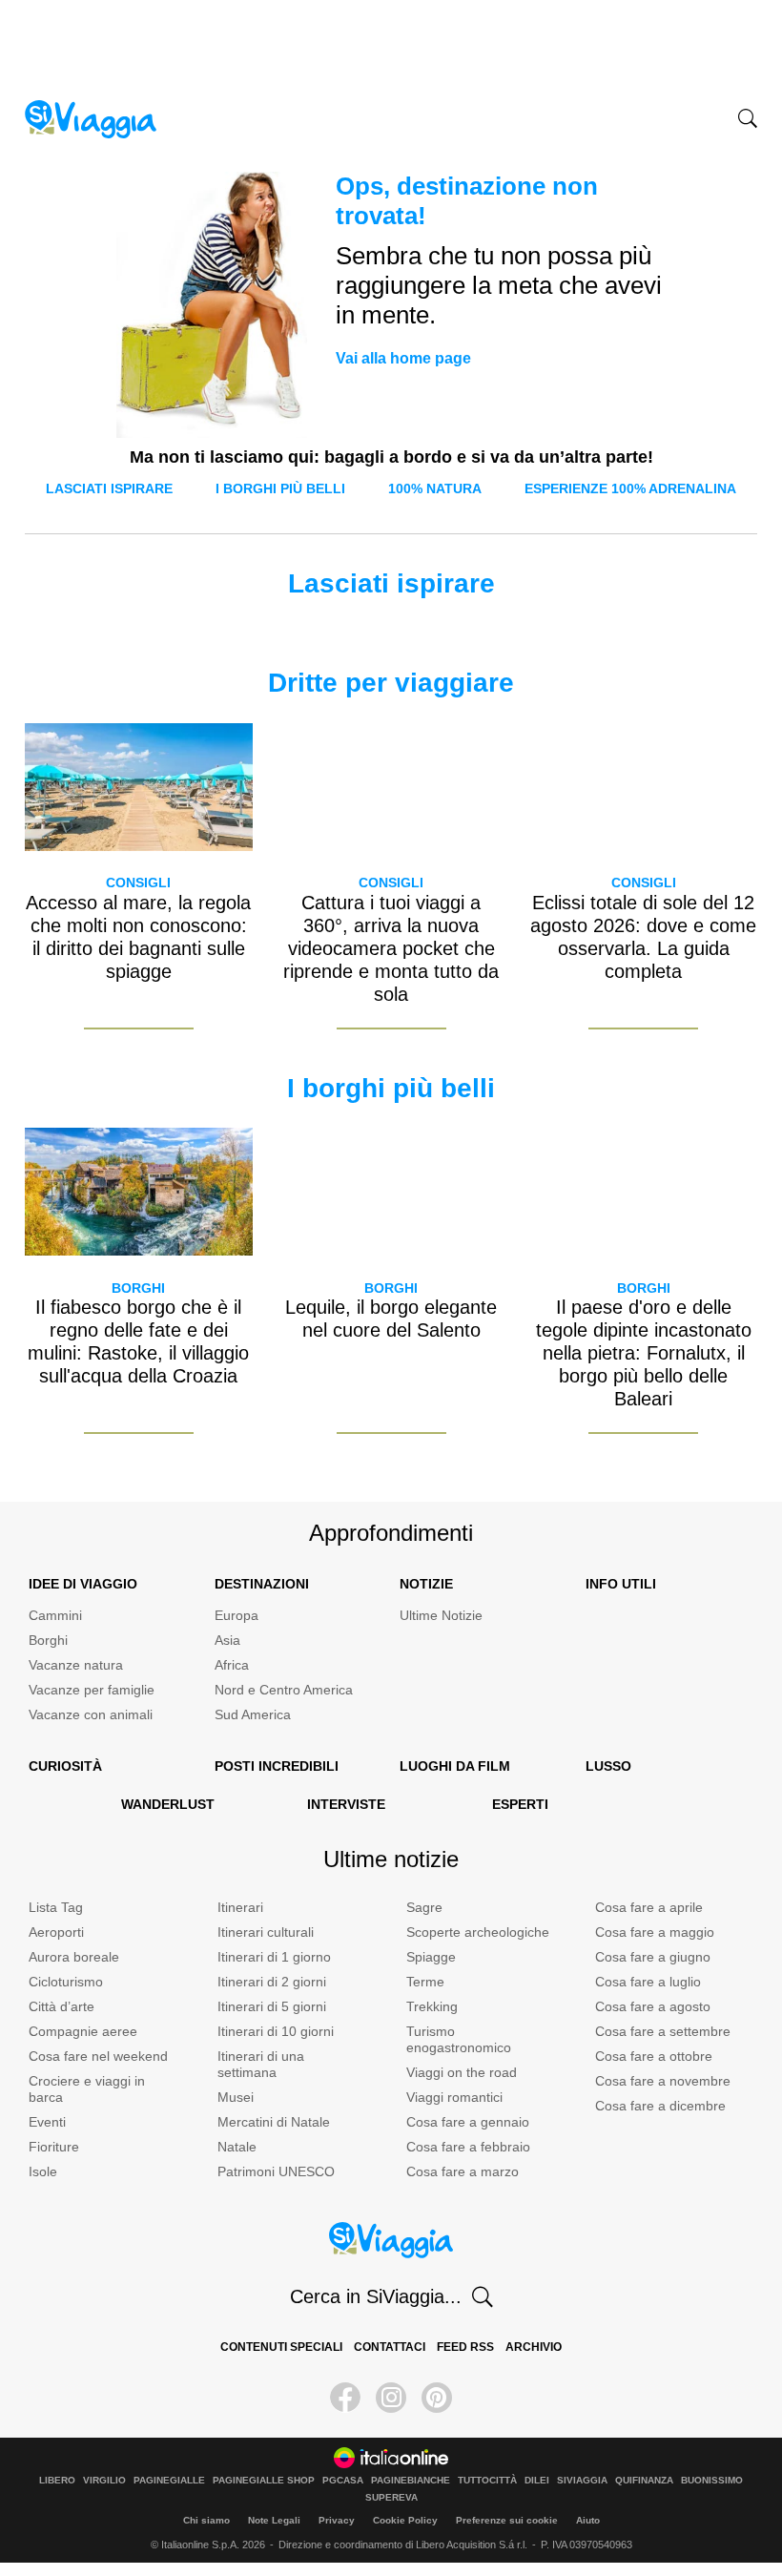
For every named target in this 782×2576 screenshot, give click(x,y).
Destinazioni (262, 1584)
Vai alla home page (403, 358)
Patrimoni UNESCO (276, 2171)
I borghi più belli (280, 488)
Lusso (608, 1766)
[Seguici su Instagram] (391, 2398)
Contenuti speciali (281, 2347)
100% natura (435, 488)
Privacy (337, 2520)
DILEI (537, 2481)
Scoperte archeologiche (478, 1932)
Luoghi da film (455, 1766)
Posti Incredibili (277, 1766)
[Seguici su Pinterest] (437, 2398)
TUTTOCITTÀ (487, 2481)
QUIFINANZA (644, 2481)
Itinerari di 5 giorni (272, 2006)
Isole (43, 2171)
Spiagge (431, 1957)
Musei (236, 2097)
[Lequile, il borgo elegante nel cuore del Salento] (391, 1192)
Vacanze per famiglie (92, 1690)
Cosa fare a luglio (648, 1982)
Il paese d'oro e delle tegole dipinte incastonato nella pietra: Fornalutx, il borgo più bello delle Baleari (644, 1353)
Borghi (138, 1288)
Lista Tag (56, 1907)
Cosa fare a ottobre (654, 2056)
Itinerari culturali (266, 1932)
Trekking (432, 2006)
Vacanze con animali (91, 1714)
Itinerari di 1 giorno (274, 1957)
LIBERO (57, 2481)
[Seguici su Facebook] (345, 2398)
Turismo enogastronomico (459, 2039)
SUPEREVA (391, 2498)
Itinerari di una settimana (261, 2064)
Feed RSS (465, 2347)
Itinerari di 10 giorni (276, 2031)
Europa (237, 1615)
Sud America (253, 1714)
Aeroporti (56, 1932)
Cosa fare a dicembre (660, 2106)
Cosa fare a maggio (655, 1932)
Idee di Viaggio (83, 1584)
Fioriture (54, 2147)
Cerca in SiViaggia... (376, 2296)
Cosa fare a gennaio (468, 2122)
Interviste (346, 1804)
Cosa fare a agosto (653, 2006)
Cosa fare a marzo (463, 2171)
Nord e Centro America (284, 1690)
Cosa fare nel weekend (98, 2056)
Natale (237, 2147)
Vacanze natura (76, 1665)
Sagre (424, 1907)
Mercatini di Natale (274, 2122)
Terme (425, 1982)
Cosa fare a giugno (653, 1957)
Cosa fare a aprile (649, 1907)
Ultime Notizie (441, 1615)
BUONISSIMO (712, 2481)
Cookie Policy (405, 2520)
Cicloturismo (66, 1982)
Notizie (426, 1584)
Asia (227, 1640)
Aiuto (588, 2520)
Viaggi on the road (462, 2072)
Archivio (534, 2347)
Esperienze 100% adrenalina (630, 488)
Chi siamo (206, 2520)
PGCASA (343, 2481)
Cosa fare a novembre (663, 2081)
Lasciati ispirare (109, 488)
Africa (232, 1665)
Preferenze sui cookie (507, 2520)
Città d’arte (62, 2006)
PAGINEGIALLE (169, 2481)
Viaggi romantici (454, 2097)
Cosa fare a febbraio (468, 2147)
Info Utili (621, 1584)
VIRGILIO (104, 2481)
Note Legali (274, 2520)
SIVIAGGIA (582, 2481)
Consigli (138, 883)
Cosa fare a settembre (663, 2031)
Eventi (47, 2122)
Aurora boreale (74, 1957)
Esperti (520, 1804)
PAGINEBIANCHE (411, 2481)
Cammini (55, 1615)
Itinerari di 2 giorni (272, 1982)
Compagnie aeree (83, 2031)
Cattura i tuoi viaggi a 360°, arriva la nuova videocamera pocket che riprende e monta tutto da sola (391, 948)
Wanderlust (168, 1804)
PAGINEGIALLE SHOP (264, 2481)
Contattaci (390, 2347)
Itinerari (240, 1907)
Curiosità (65, 1766)
